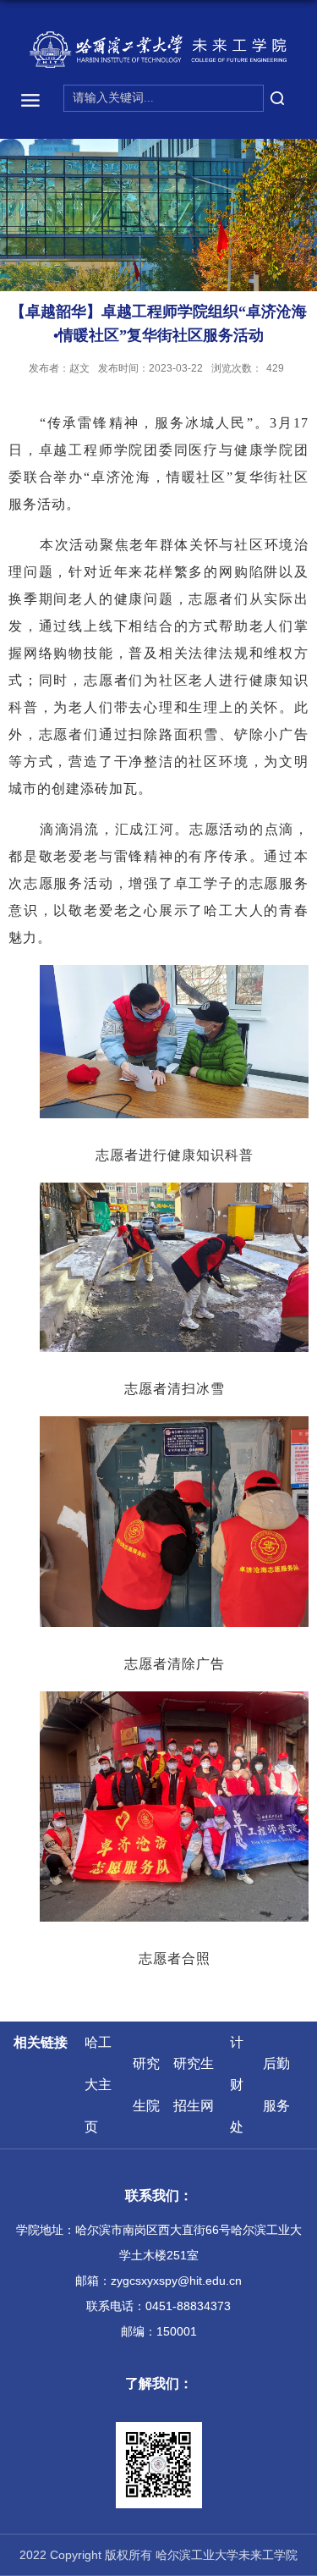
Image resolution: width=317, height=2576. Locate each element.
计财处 (237, 2085)
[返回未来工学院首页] (159, 50)
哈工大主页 (98, 2085)
